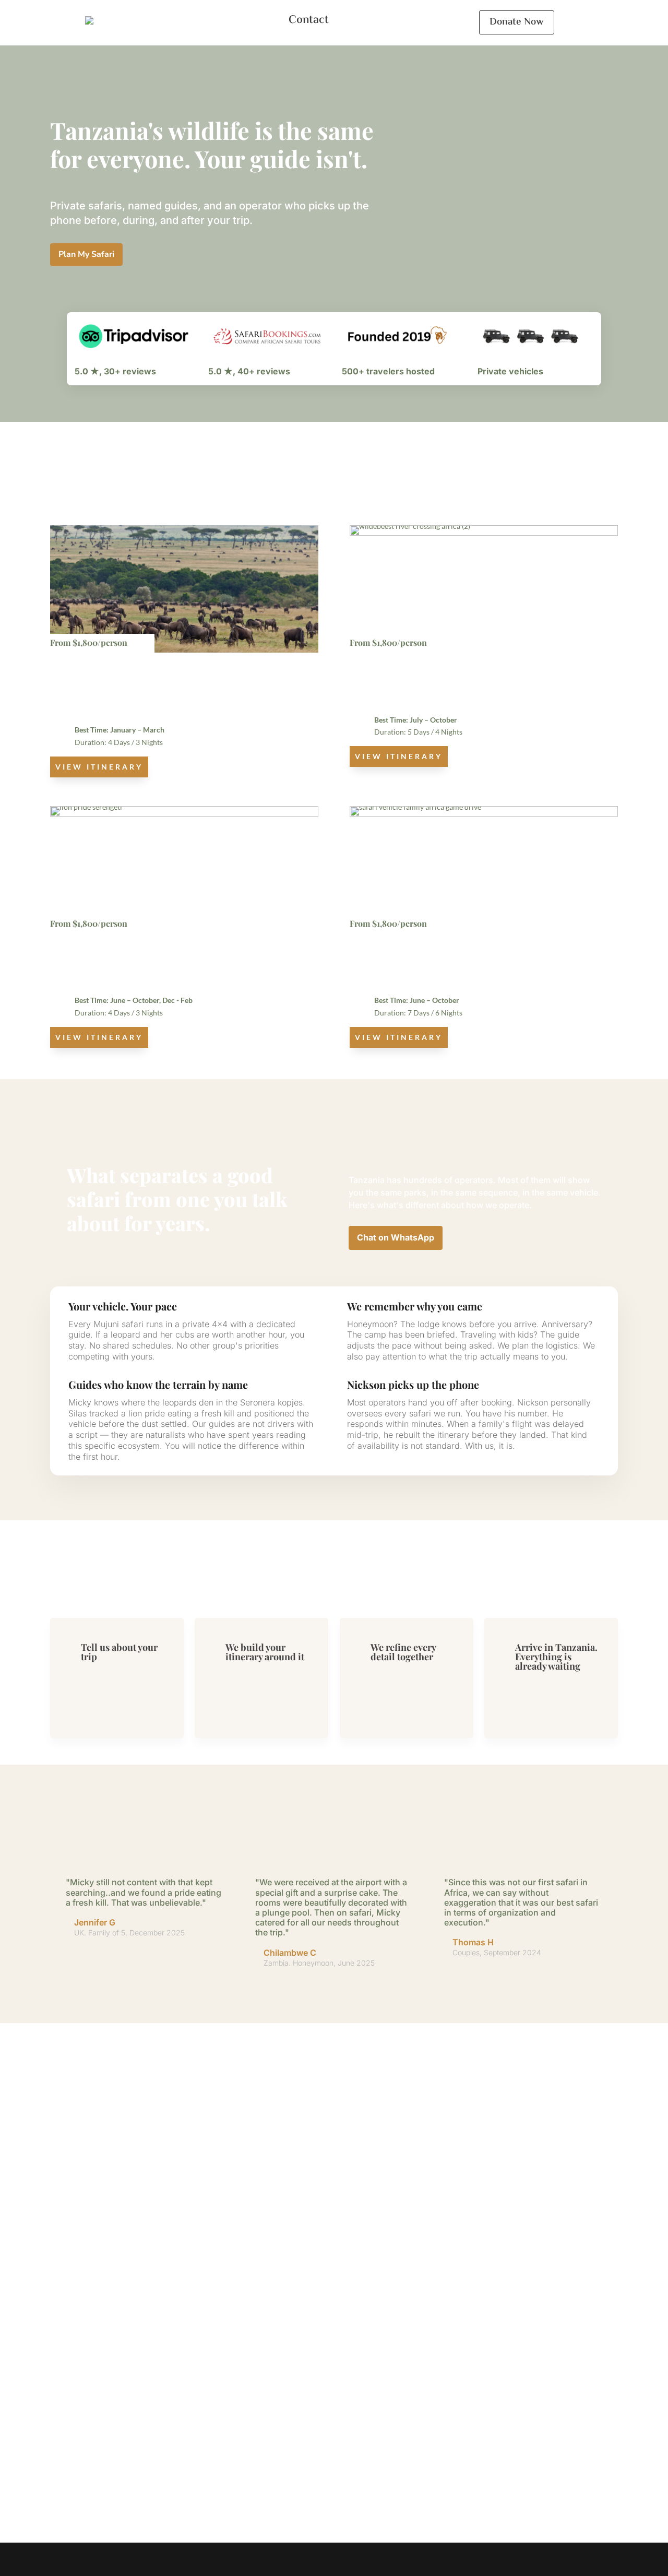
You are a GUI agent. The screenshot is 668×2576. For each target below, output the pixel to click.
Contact (309, 20)
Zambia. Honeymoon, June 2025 (319, 1963)
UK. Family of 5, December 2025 (129, 1933)
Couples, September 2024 (497, 1952)
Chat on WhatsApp (396, 1237)
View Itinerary (99, 767)
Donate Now (517, 22)
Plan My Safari (86, 254)
